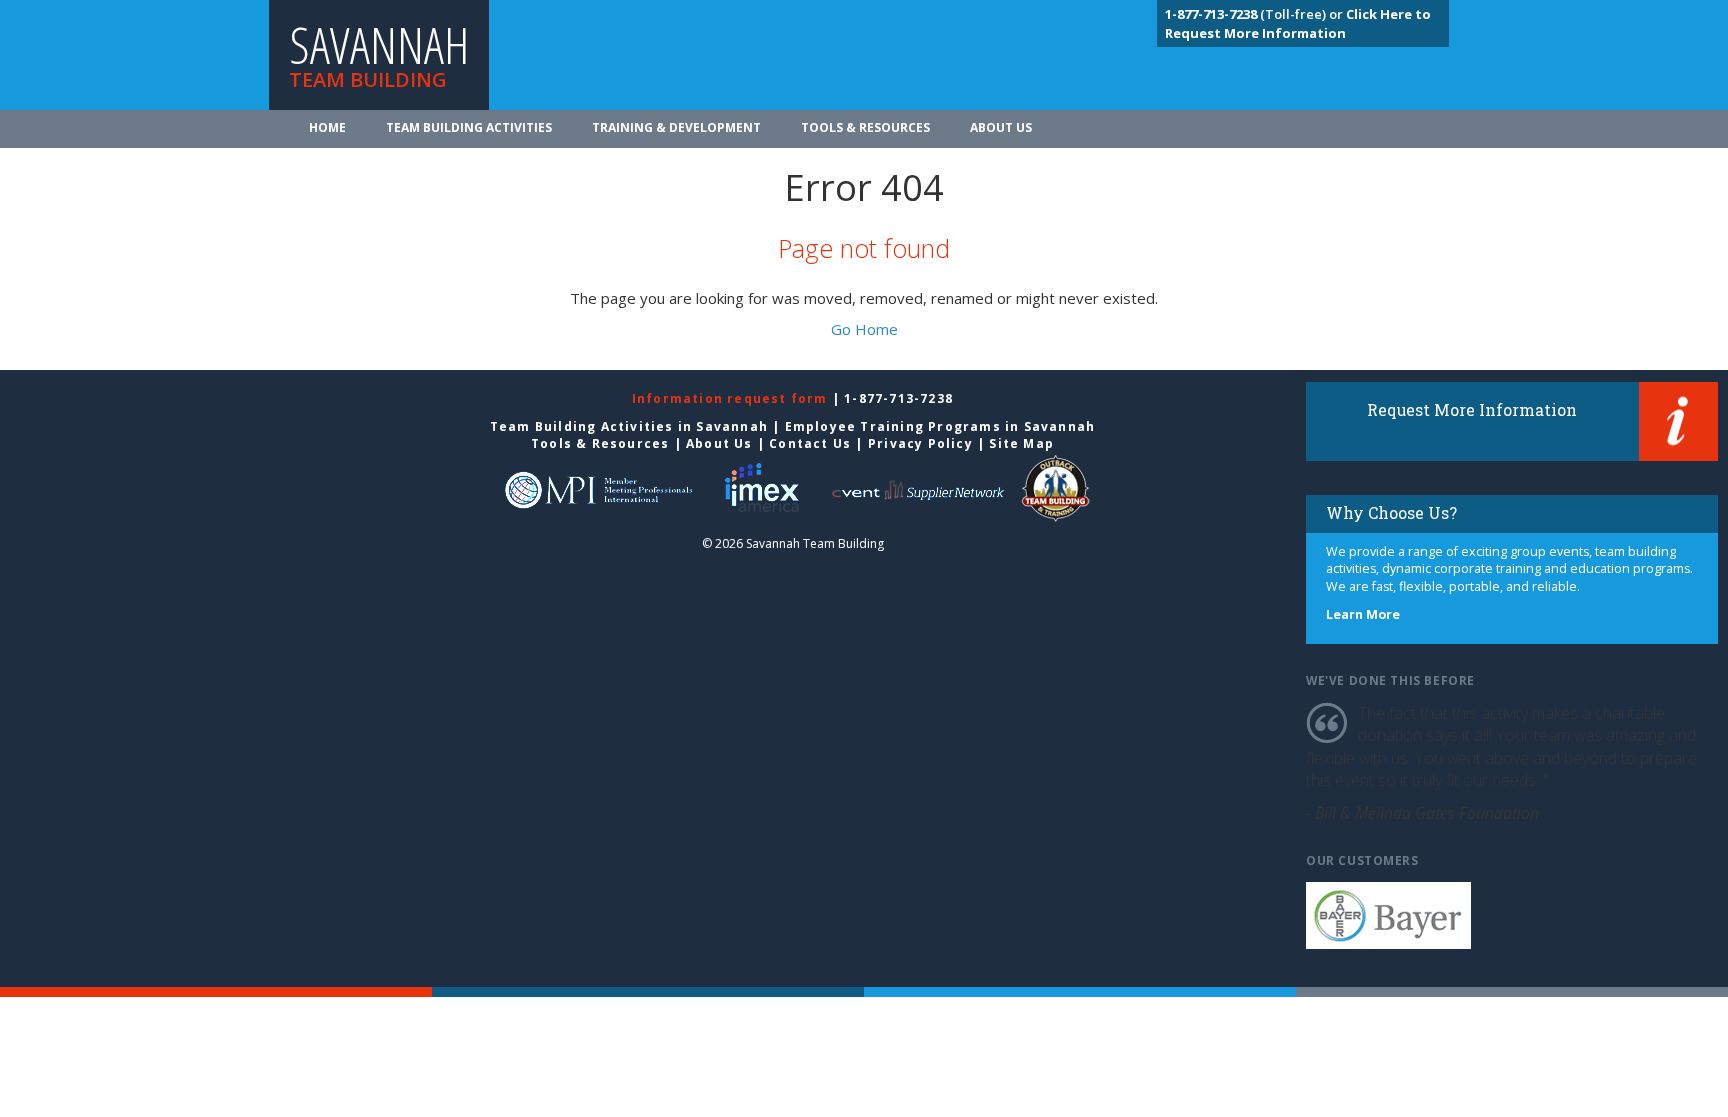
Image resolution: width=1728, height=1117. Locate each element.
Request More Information (1472, 410)
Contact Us (810, 443)
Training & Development (676, 127)
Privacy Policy (920, 443)
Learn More (1363, 614)
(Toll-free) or (1255, 14)
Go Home (864, 329)
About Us (1001, 127)
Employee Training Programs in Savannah (940, 426)
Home (327, 127)
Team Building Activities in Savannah (629, 426)
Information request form (732, 398)
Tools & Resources (865, 127)
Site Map (1021, 443)
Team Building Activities (469, 127)
